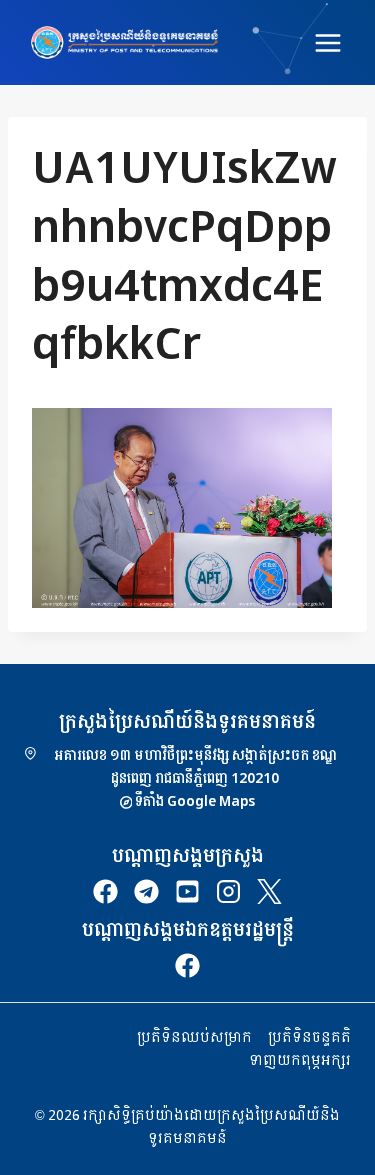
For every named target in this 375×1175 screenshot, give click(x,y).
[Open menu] (327, 42)
